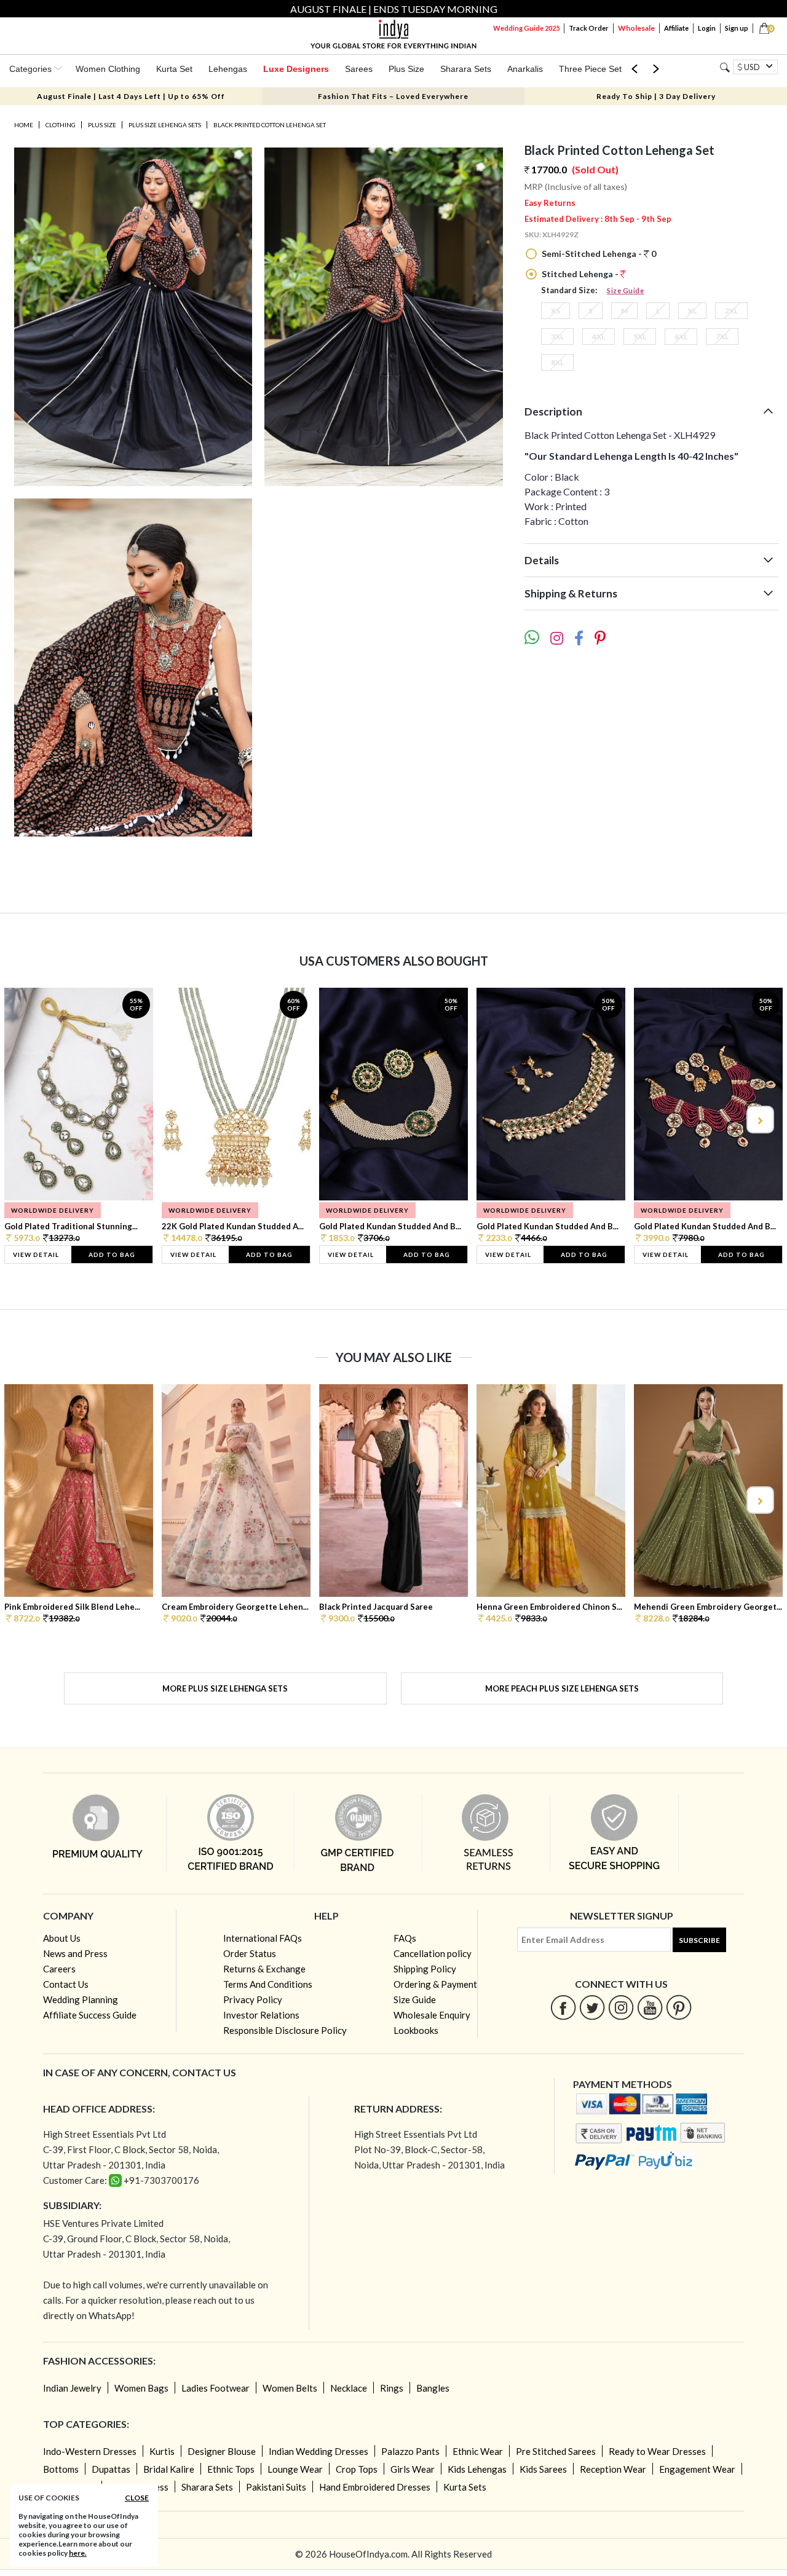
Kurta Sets (465, 2487)
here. (78, 2553)
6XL (681, 337)
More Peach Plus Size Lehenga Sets (562, 1688)
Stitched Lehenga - (580, 274)
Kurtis (162, 2451)
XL (692, 311)
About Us (62, 1938)
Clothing (61, 125)
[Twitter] (592, 2007)
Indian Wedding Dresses (318, 2451)
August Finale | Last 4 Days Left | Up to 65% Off (131, 96)
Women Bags (141, 2388)
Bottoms (61, 2469)
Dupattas (111, 2469)
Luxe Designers (296, 69)
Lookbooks (416, 2030)
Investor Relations (261, 2015)
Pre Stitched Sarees (556, 2451)
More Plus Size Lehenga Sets (225, 1688)
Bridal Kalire (169, 2469)
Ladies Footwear (216, 2388)
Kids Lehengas (477, 2469)
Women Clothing (108, 69)
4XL (599, 337)
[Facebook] (564, 2007)
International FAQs (263, 1938)
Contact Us (66, 1984)
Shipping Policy (425, 1969)
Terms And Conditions (268, 1984)
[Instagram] (621, 2007)
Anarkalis (525, 69)
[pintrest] (679, 2007)
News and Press (75, 1953)
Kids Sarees (543, 2469)
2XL (731, 311)
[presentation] (28, 1120)
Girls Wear (413, 2469)
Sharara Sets (466, 69)
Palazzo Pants (410, 2451)
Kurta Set (174, 69)
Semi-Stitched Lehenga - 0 (598, 254)
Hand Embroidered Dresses (375, 2487)
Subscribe (699, 1940)
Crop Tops (357, 2469)
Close (137, 2498)
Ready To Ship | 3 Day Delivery (656, 96)
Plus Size (406, 69)
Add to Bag (112, 1255)
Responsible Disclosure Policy (285, 2030)
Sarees (359, 69)
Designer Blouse (222, 2451)
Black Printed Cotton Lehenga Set (270, 125)
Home (24, 125)
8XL (557, 362)
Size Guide (625, 290)
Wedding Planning (81, 1999)
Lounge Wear (295, 2469)
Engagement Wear (697, 2469)
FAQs (405, 1938)
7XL (722, 337)
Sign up (737, 28)
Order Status (250, 1953)
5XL (640, 337)
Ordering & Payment (435, 1984)
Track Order (589, 28)
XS (556, 311)
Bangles (433, 2388)
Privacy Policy (253, 1999)
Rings (392, 2388)
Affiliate (676, 28)
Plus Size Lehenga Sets (165, 125)
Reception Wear (613, 2469)
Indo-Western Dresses (90, 2451)
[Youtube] (650, 2007)
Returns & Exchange (264, 1969)
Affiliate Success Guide (90, 2015)
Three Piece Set (590, 69)
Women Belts (290, 2388)
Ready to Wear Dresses (657, 2451)
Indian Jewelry (72, 2388)
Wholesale (636, 28)
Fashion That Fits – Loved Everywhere (393, 96)
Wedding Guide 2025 (526, 28)
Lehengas (228, 69)
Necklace (349, 2388)
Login (707, 28)
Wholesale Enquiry (432, 2015)
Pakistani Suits (276, 2487)
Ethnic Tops (231, 2469)
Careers (59, 1969)
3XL (557, 337)
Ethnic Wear (478, 2451)
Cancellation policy (433, 1953)
